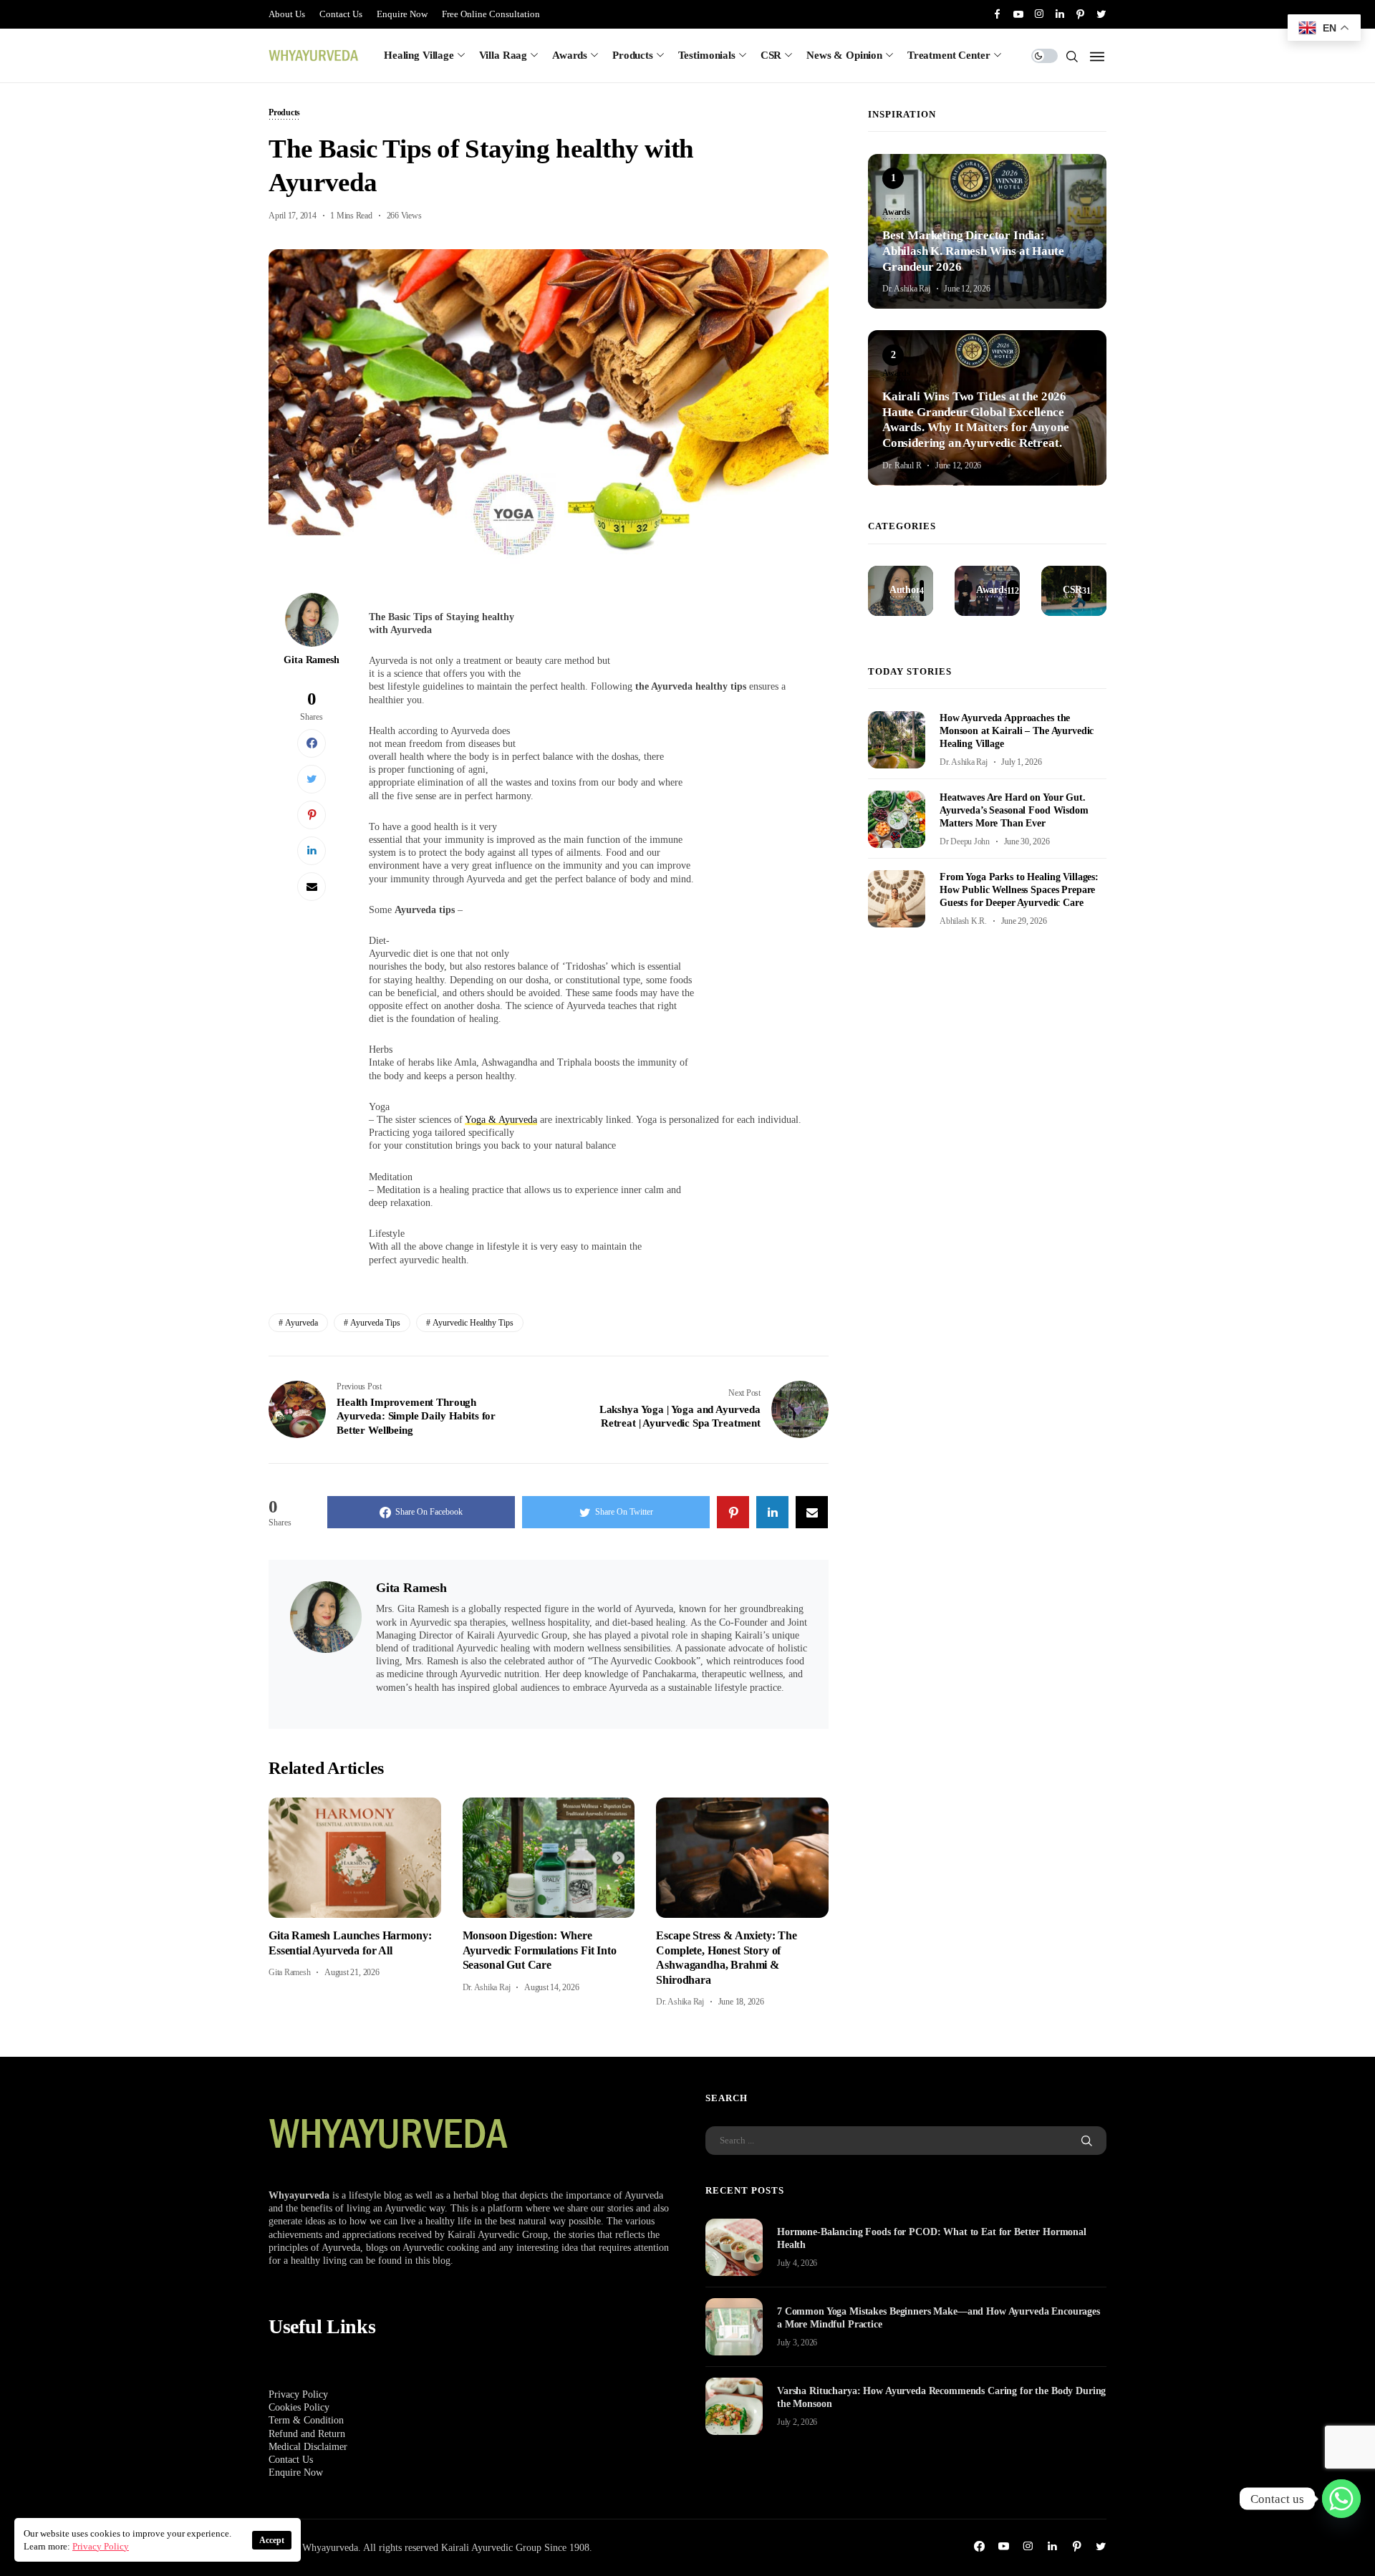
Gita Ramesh (311, 660)
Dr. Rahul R (902, 465)
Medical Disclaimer (308, 2447)
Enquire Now (402, 14)
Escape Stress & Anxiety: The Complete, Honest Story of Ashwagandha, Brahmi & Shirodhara (727, 1957)
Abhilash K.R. (963, 921)
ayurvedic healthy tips (473, 1323)
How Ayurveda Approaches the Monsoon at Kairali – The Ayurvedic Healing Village (1017, 731)
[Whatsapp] (1341, 2499)
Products (633, 55)
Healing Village (419, 55)
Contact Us (341, 14)
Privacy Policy (298, 2394)
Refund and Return (307, 2434)
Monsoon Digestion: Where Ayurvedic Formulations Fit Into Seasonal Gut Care (540, 1950)
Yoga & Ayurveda (501, 1120)
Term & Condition (306, 2420)
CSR (771, 55)
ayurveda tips (375, 1323)
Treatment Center (949, 55)
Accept (272, 2540)
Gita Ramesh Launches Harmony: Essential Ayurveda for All (350, 1943)
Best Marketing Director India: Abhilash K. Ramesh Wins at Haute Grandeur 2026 (973, 251)
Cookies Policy (299, 2407)
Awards (570, 55)
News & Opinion (844, 55)
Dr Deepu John (965, 841)
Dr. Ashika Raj (487, 1987)
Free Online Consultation (491, 14)
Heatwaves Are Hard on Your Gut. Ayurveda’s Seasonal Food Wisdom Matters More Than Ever (1014, 810)
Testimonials (707, 55)
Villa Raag (503, 55)
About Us (287, 14)
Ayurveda (301, 1323)
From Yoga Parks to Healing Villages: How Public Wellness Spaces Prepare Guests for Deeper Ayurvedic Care (1019, 890)
